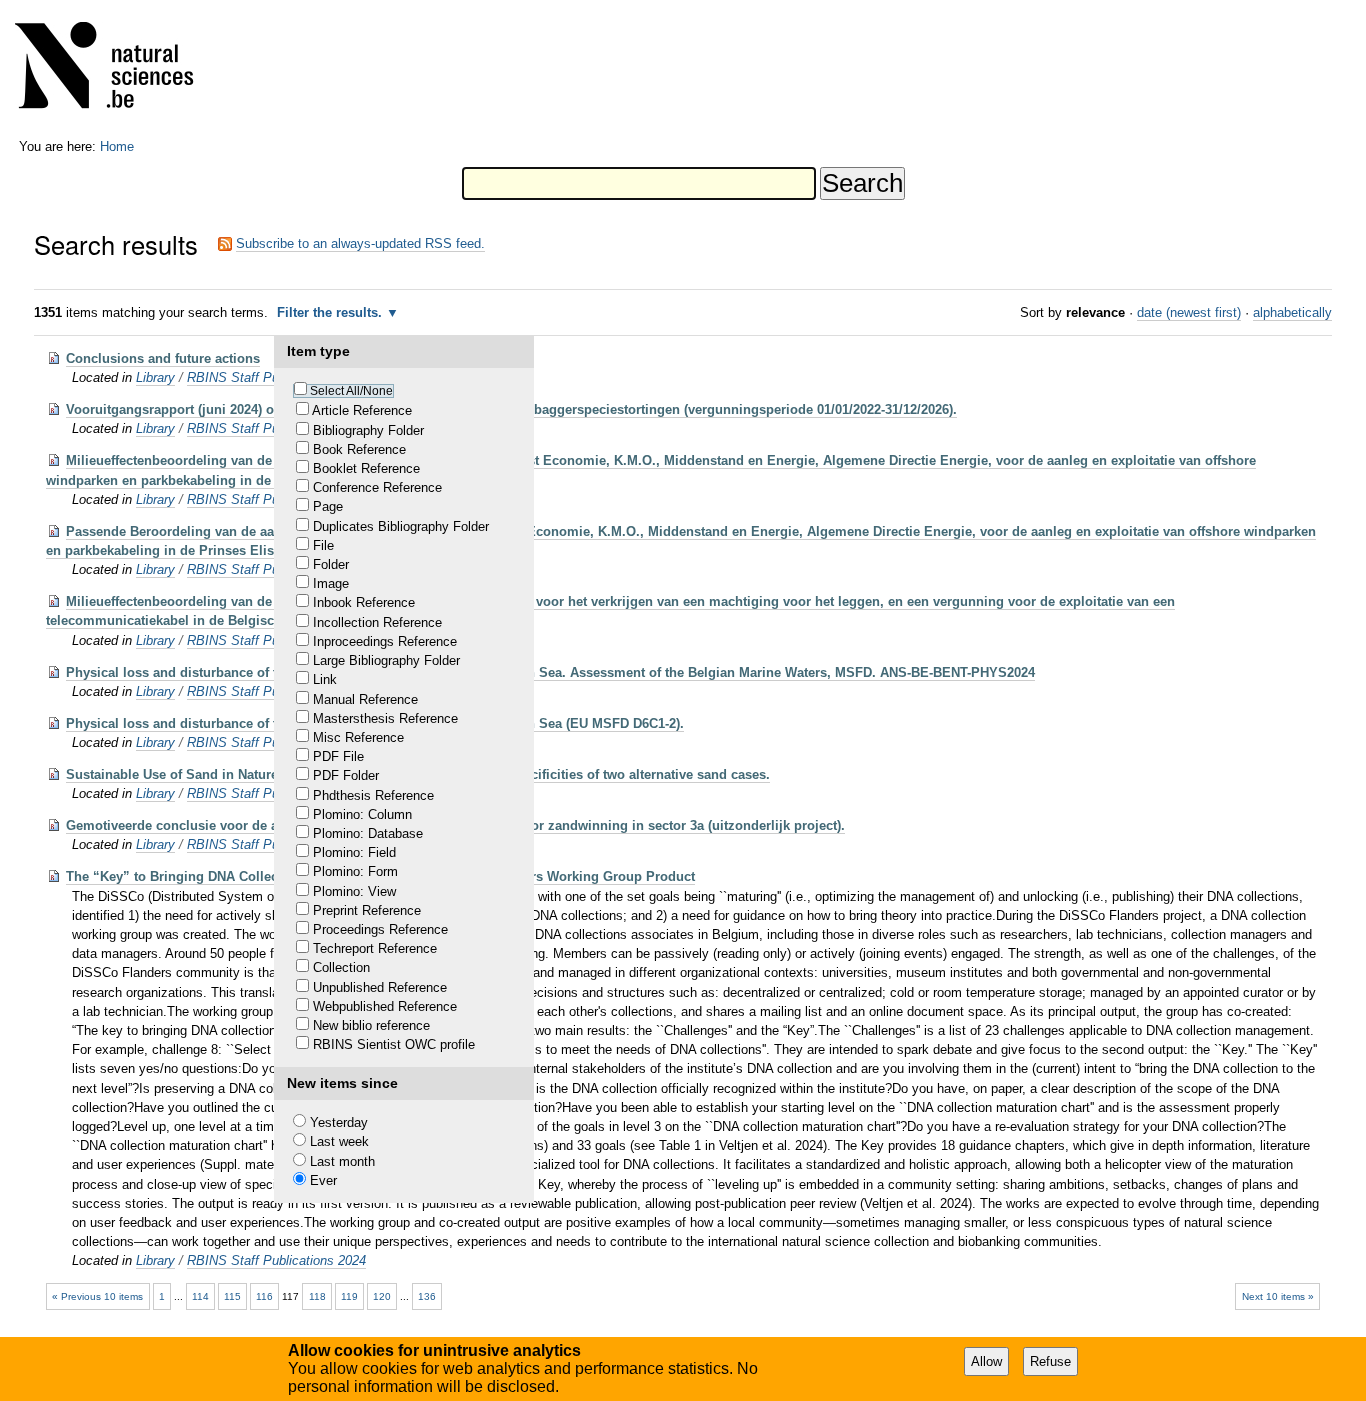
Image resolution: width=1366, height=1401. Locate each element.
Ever (323, 1180)
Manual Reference (365, 699)
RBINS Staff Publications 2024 (276, 1260)
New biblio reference (371, 1025)
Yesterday (339, 1122)
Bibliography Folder (368, 430)
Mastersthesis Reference (385, 718)
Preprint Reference (367, 910)
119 (349, 1296)
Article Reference (362, 410)
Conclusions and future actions (163, 358)
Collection (341, 967)
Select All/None (351, 391)
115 (232, 1296)
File (323, 545)
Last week (339, 1141)
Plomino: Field (354, 852)
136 (427, 1296)
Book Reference (359, 449)
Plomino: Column (362, 814)
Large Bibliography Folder (386, 660)
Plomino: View (354, 891)
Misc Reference (358, 737)
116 (264, 1296)
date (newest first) (1189, 312)
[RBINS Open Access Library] (117, 69)
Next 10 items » (1278, 1296)
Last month (342, 1161)
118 (317, 1296)
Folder (331, 564)
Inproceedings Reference (385, 641)
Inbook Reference (364, 602)
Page (328, 506)
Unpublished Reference (380, 987)
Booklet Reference (366, 468)
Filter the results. (331, 312)
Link (325, 679)
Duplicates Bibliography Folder (401, 526)
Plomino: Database (368, 833)
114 (200, 1296)
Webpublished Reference (385, 1006)
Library (155, 377)
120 (382, 1296)
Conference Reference (377, 487)
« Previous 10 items (97, 1296)
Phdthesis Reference (373, 795)
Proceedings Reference (380, 929)
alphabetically (1292, 312)
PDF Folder (346, 775)
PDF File (338, 756)
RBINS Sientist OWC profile (394, 1044)
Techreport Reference (375, 948)
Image (331, 583)
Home (117, 146)
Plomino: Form (355, 871)
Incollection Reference (377, 622)
